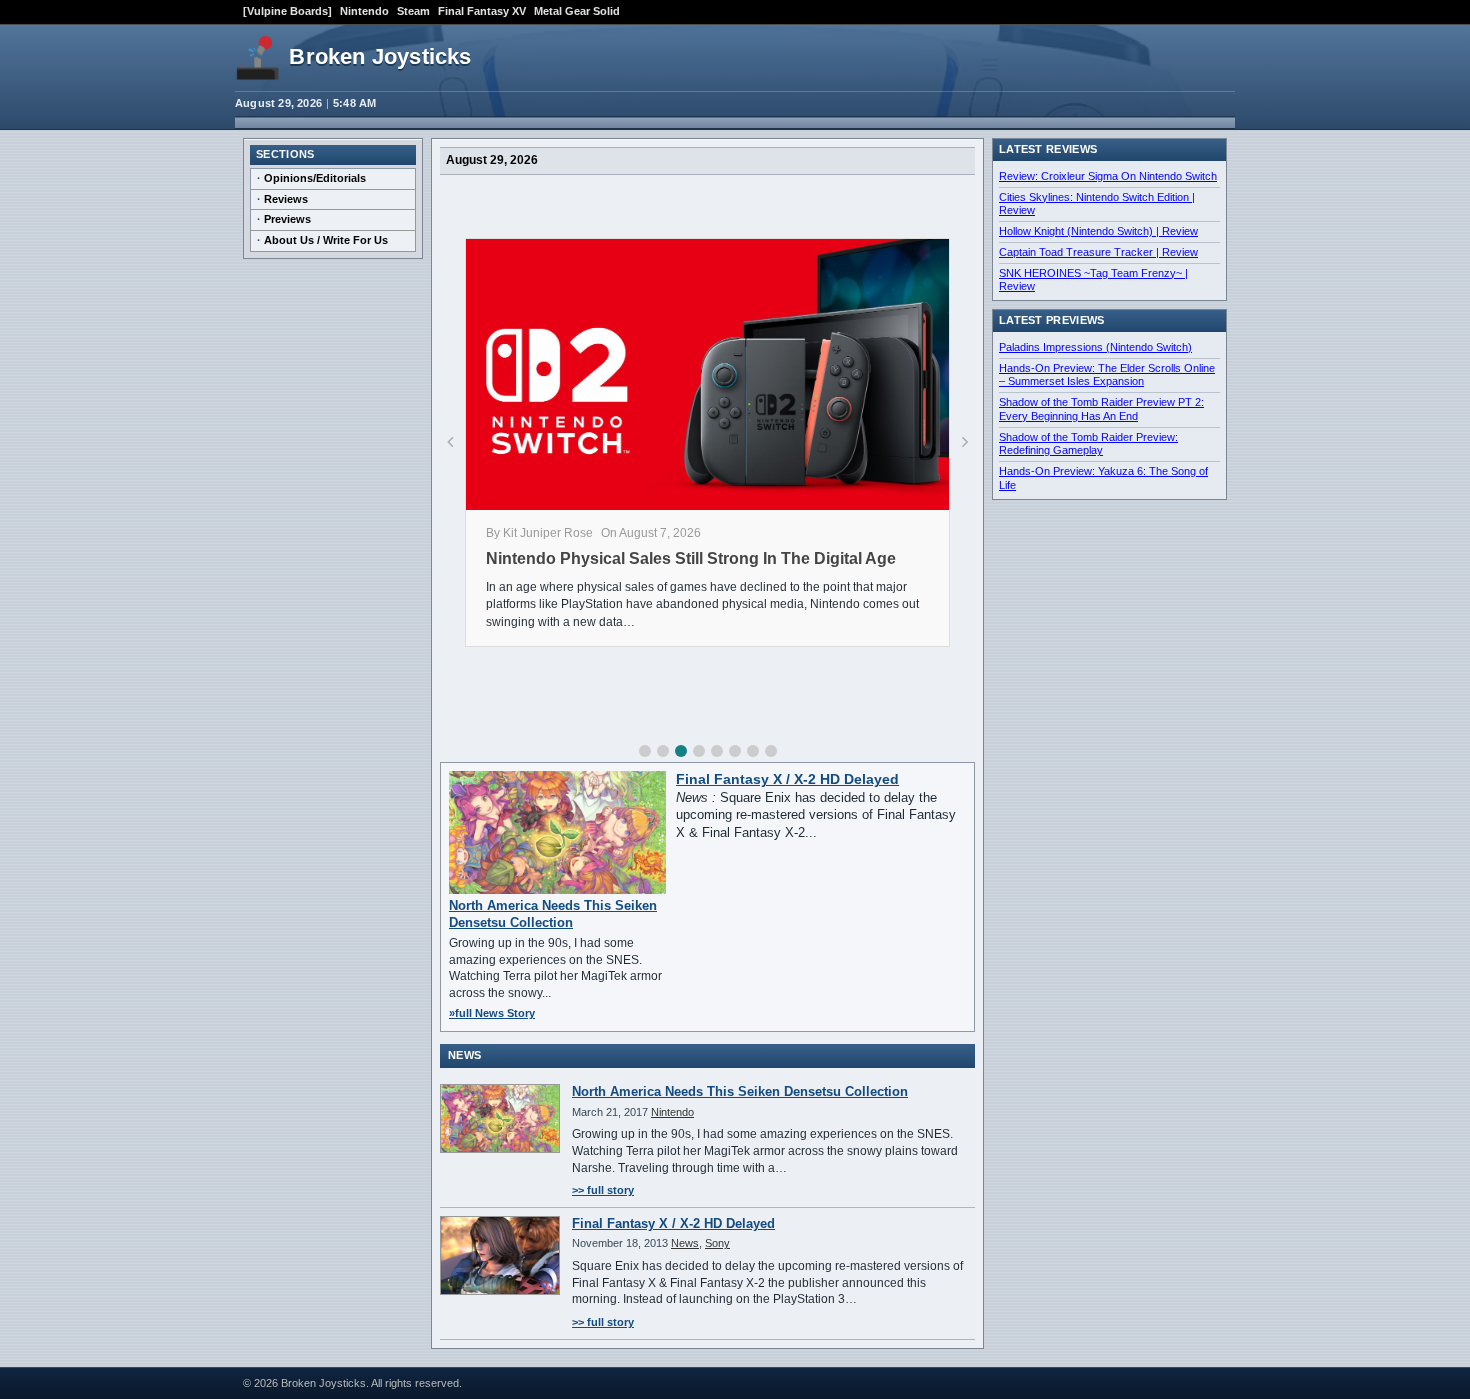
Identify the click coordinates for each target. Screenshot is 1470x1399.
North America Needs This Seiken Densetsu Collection (553, 913)
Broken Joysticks (380, 56)
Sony (717, 1243)
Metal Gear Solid (577, 11)
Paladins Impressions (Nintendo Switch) (1095, 347)
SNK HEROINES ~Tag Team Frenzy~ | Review (1093, 280)
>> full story (603, 1190)
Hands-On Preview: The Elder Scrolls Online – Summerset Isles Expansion (1107, 375)
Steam (413, 11)
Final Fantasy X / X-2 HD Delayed (787, 779)
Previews (287, 219)
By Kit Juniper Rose (539, 533)
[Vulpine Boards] (287, 11)
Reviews (286, 199)
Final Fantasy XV (482, 11)
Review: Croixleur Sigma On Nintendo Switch (1108, 176)
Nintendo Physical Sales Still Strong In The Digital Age (691, 558)
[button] (645, 751)
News (685, 1243)
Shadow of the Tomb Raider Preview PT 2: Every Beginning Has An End (1101, 409)
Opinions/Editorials (315, 178)
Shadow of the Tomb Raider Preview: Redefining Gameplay (1088, 444)
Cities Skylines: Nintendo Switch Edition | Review (1097, 204)
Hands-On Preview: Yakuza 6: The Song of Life (1103, 478)
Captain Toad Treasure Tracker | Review (1098, 252)
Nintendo (364, 11)
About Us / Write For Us (326, 240)
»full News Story (492, 1013)
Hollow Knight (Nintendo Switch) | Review (1098, 231)
